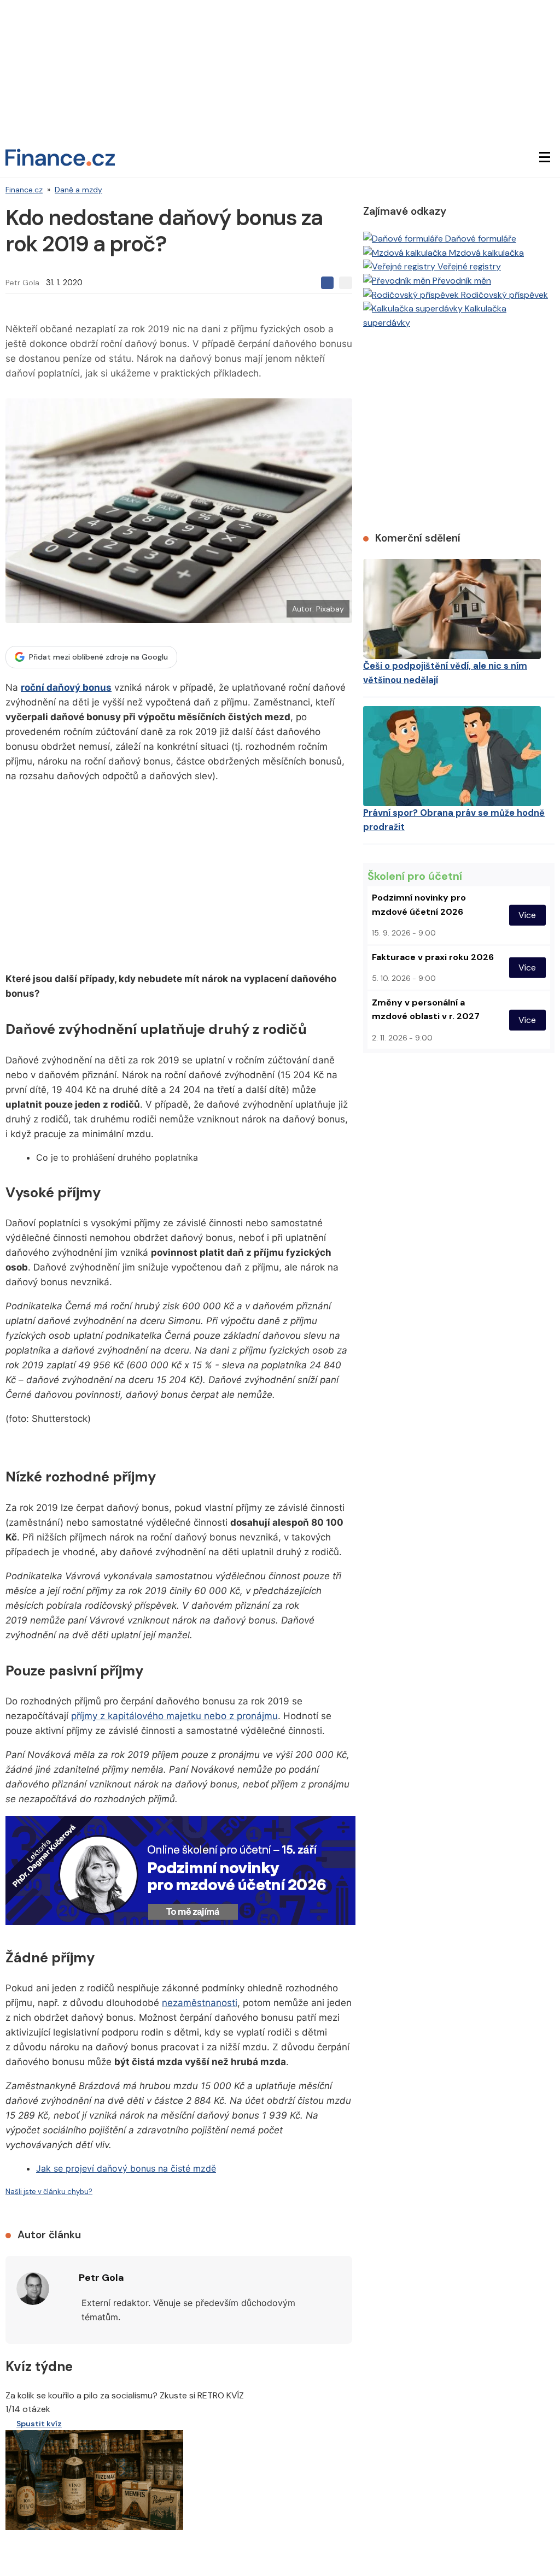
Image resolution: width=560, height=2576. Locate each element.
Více (527, 915)
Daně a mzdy (78, 190)
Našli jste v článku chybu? (49, 2192)
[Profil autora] (33, 2289)
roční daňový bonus (66, 687)
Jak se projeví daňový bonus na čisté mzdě (126, 2168)
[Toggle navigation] (545, 157)
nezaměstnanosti (200, 2003)
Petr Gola (22, 283)
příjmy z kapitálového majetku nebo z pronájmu (174, 1716)
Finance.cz (24, 190)
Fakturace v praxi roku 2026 (433, 957)
